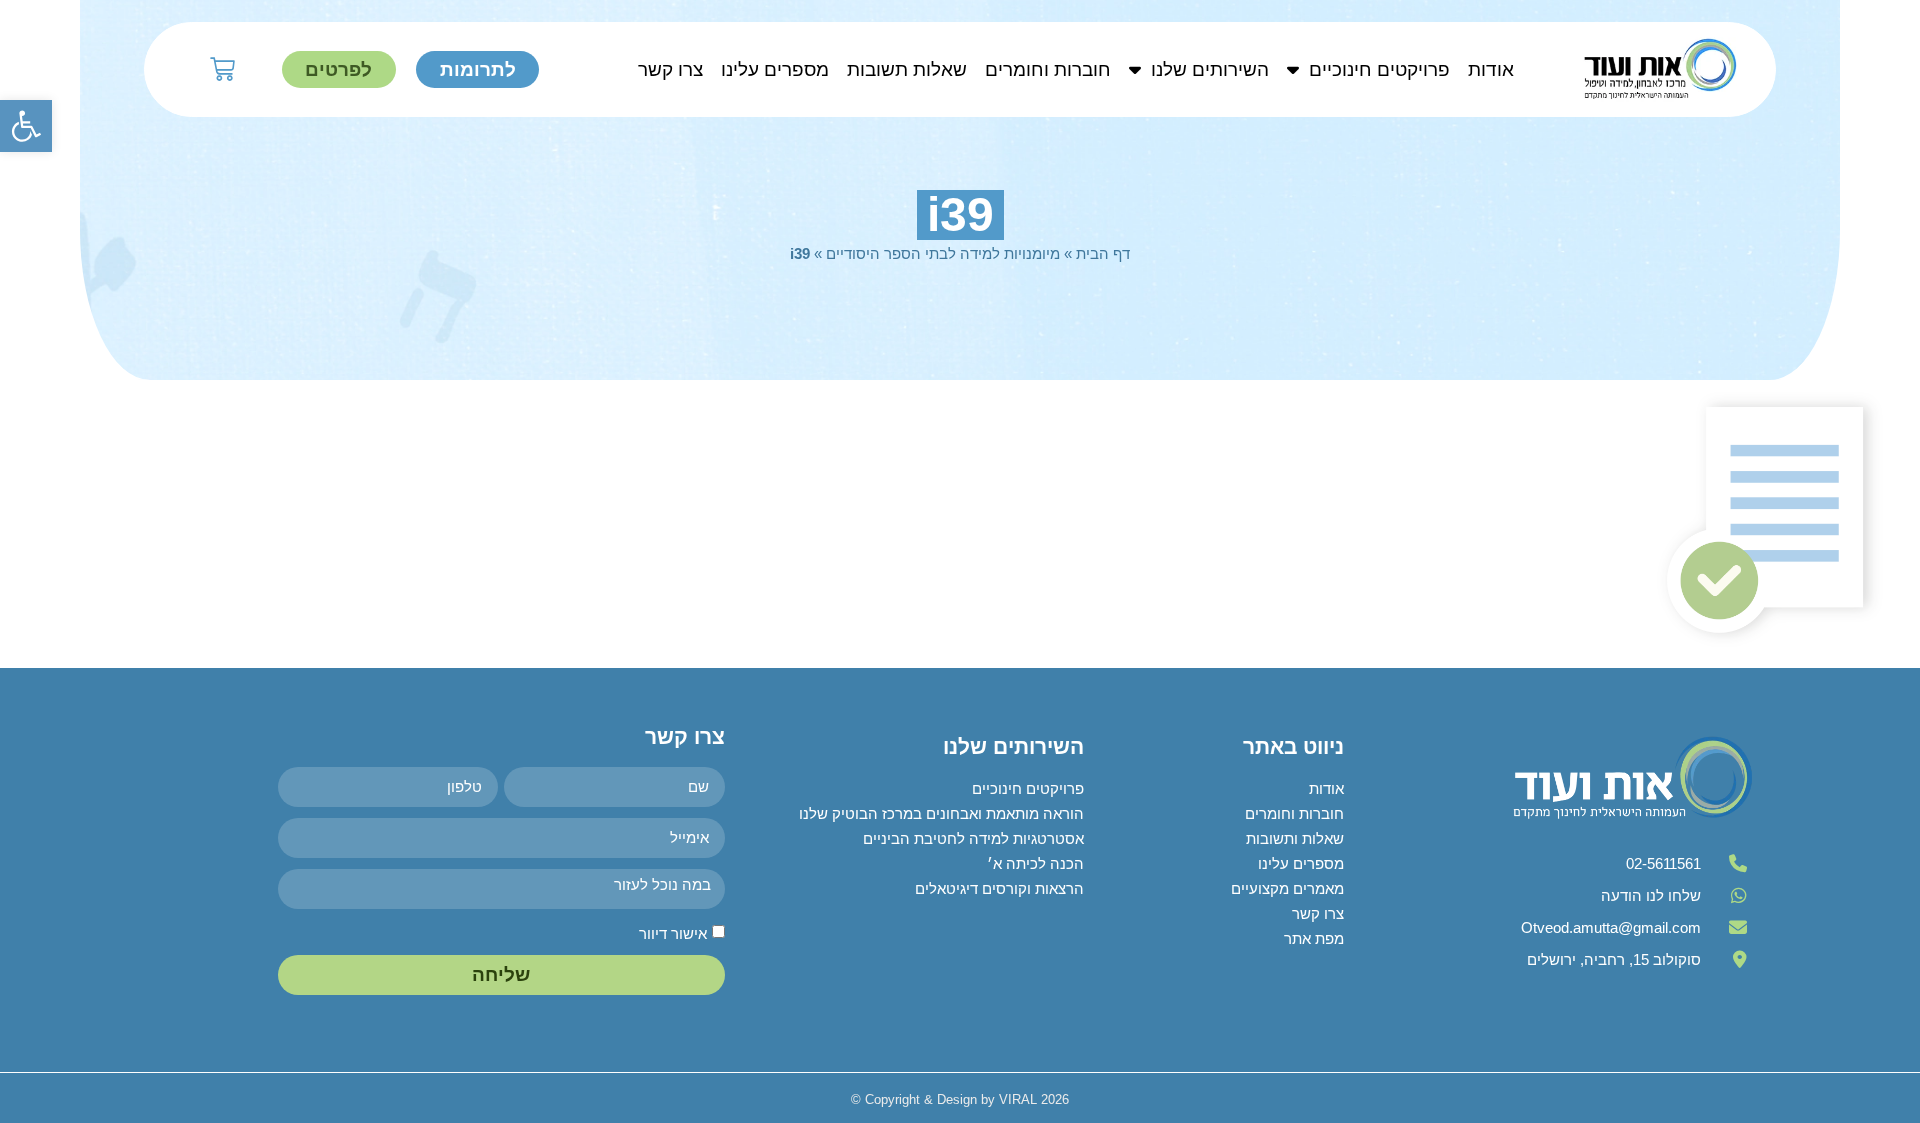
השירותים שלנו (1210, 69)
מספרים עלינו (775, 69)
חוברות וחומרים (1048, 69)
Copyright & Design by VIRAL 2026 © (960, 1099)
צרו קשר (670, 69)
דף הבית (1103, 253)
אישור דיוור (673, 933)
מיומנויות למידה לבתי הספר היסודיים (943, 253)
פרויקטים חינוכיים (1379, 69)
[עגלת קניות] (222, 69)
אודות (1491, 69)
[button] (26, 126)
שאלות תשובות (907, 69)
